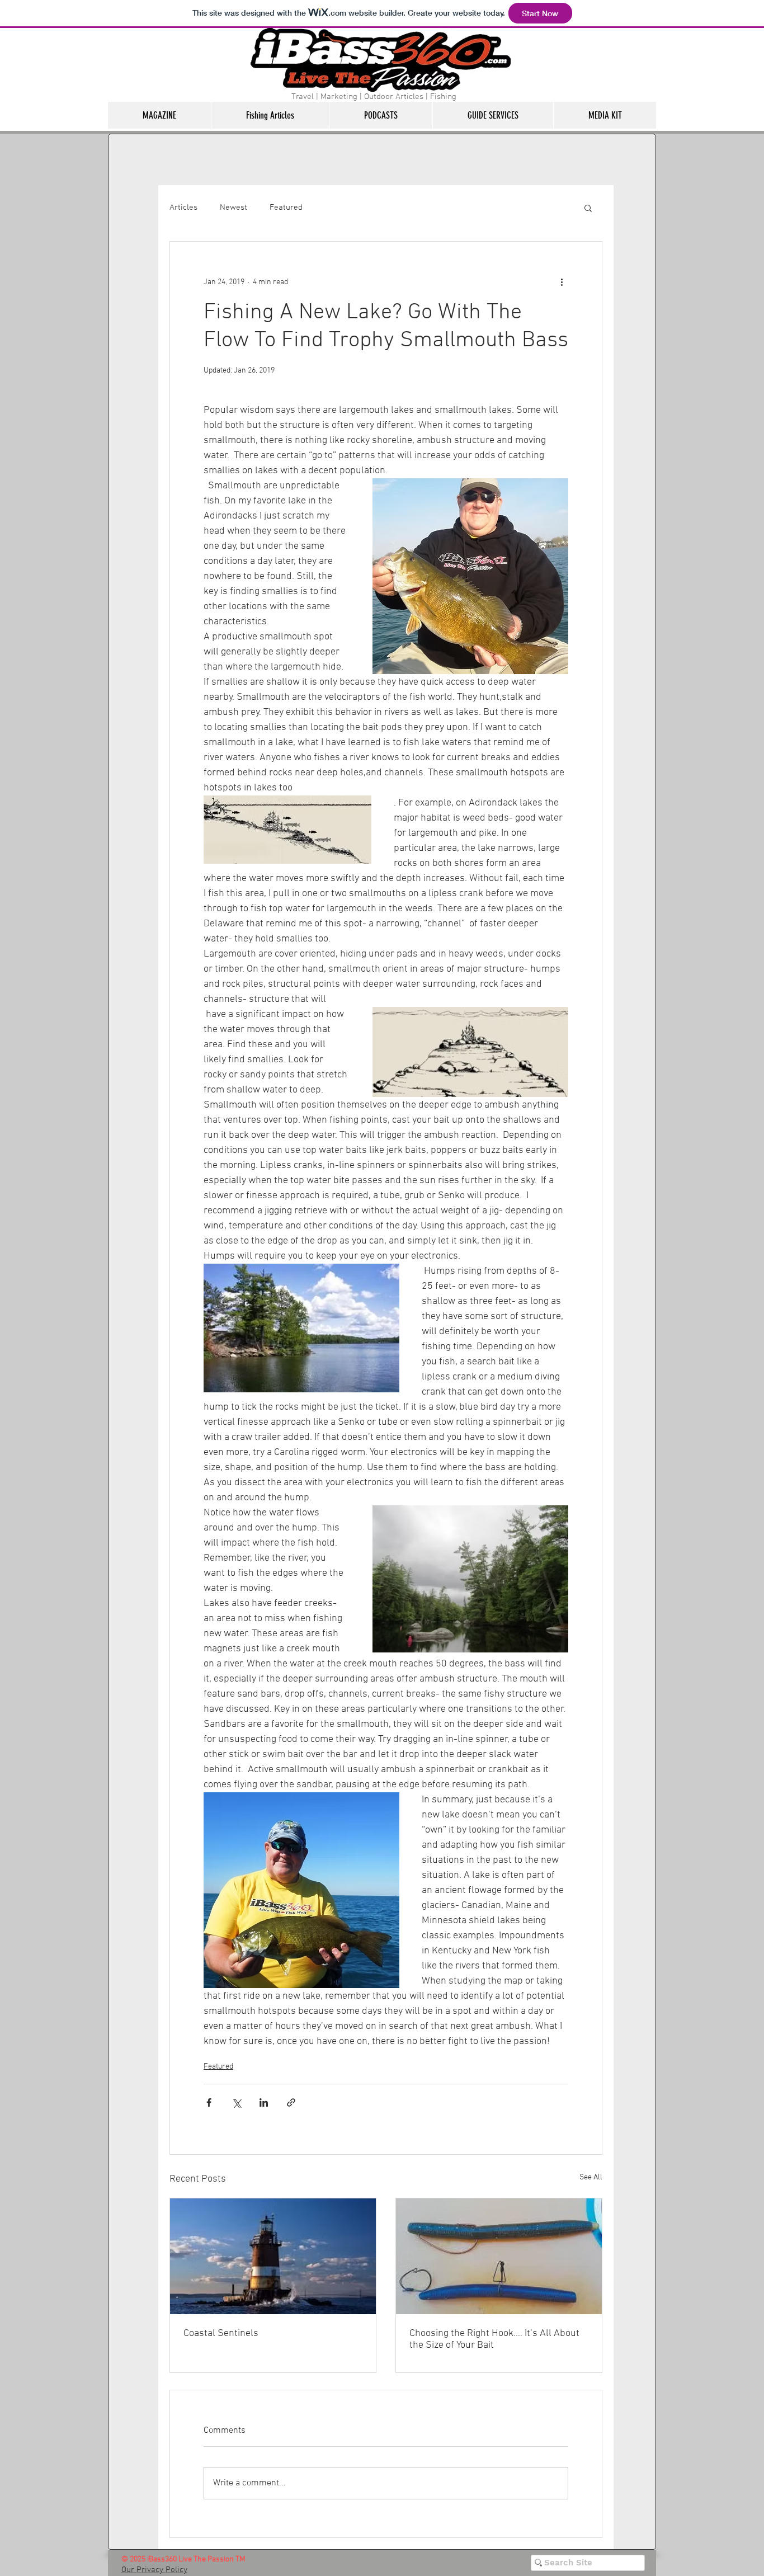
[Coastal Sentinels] (273, 2256)
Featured (286, 208)
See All (591, 2177)
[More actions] (562, 282)
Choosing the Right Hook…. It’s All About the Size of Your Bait (494, 2339)
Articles (183, 208)
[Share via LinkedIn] (264, 2102)
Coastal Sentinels (221, 2334)
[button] (159, 115)
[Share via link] (291, 2102)
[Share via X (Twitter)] (236, 2102)
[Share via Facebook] (209, 2102)
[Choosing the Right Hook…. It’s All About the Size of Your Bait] (499, 2256)
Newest (234, 208)
